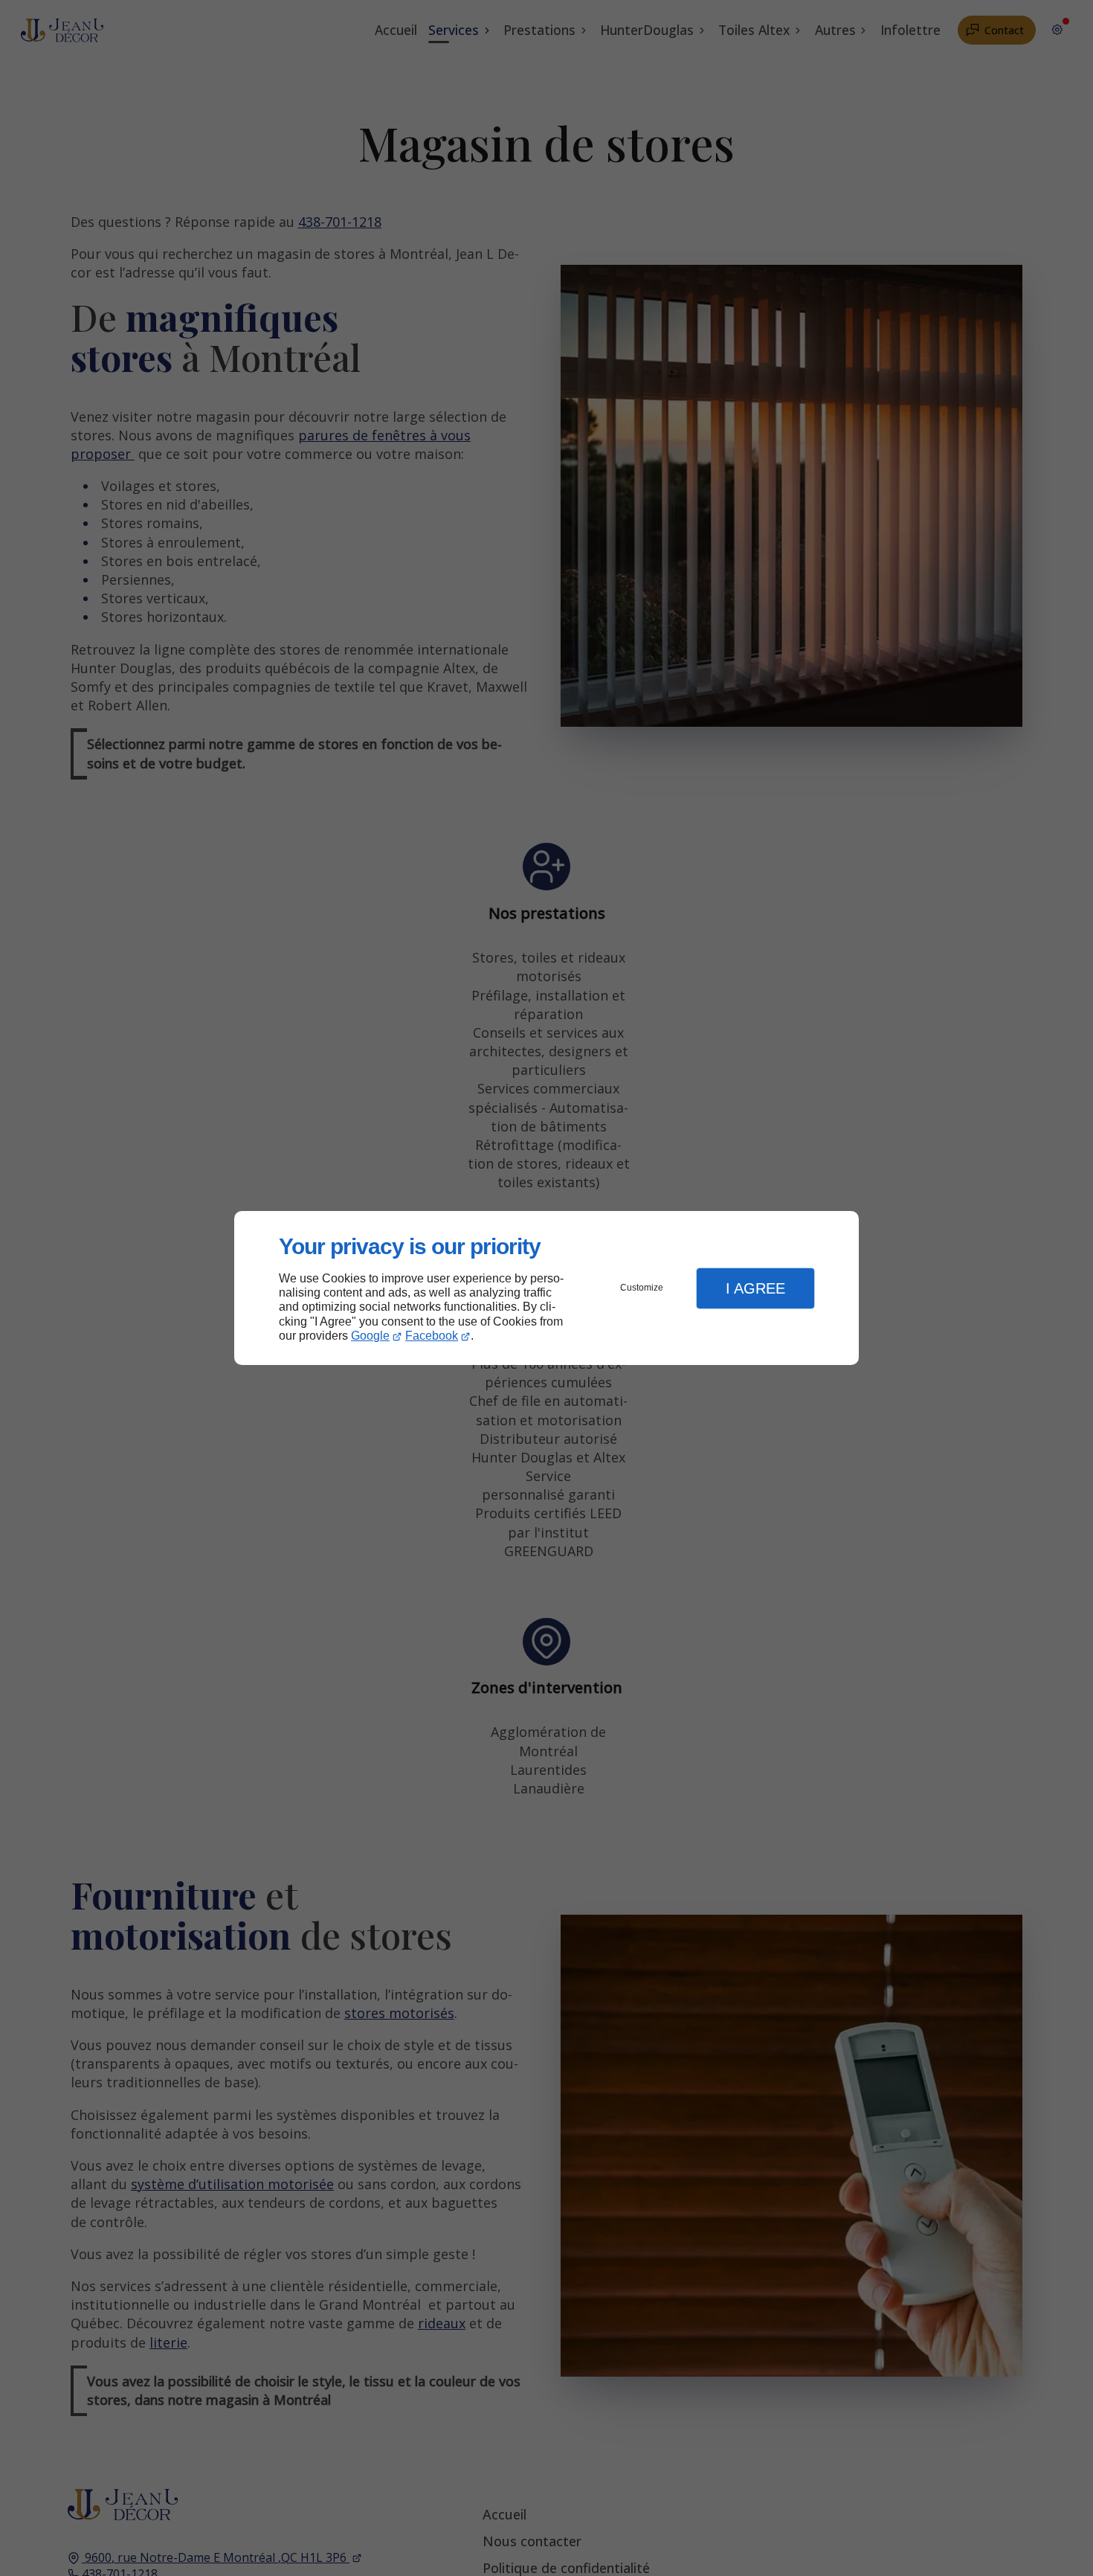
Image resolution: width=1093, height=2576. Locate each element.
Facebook (432, 1336)
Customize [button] (642, 1288)
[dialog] (546, 1288)
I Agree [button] (755, 1288)
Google (370, 1336)
